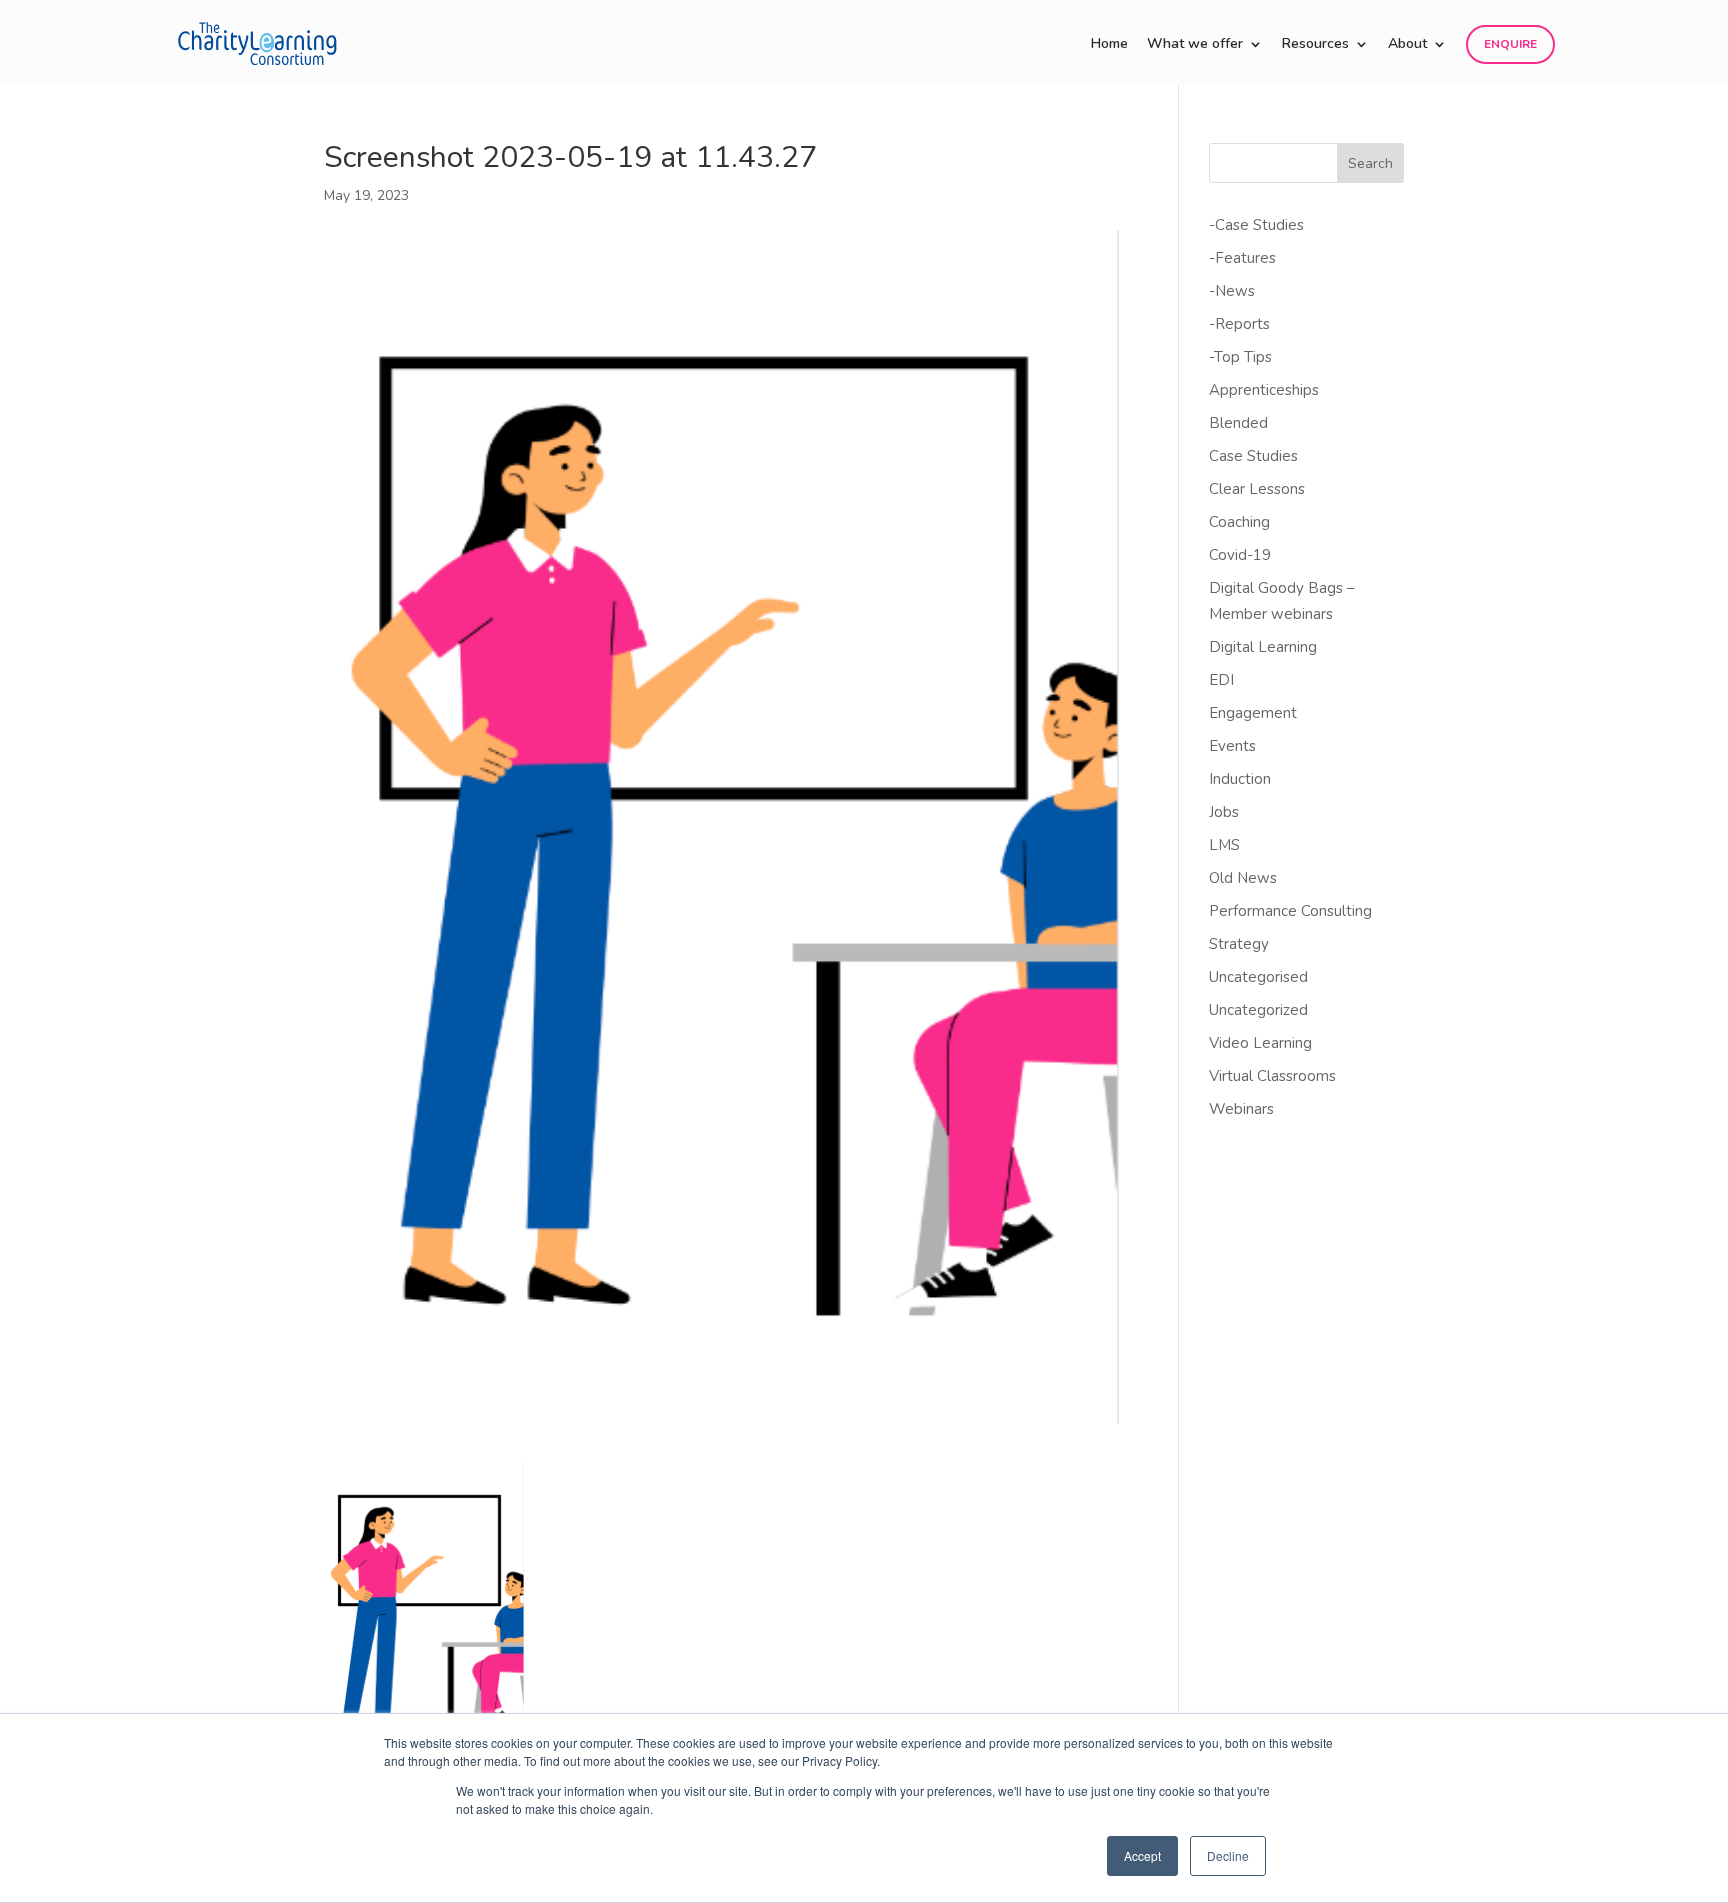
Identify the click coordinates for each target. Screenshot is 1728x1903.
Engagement (1253, 713)
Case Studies (1253, 456)
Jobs (1224, 812)
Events (1232, 746)
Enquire (1510, 44)
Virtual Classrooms (1272, 1076)
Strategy (1239, 944)
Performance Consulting (1290, 911)
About (1407, 45)
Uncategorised (1258, 977)
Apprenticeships (1264, 390)
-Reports (1239, 324)
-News (1232, 291)
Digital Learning (1263, 647)
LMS (1224, 845)
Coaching (1239, 522)
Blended (1238, 423)
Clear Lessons (1257, 489)
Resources (1315, 45)
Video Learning (1260, 1043)
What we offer (1195, 45)
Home (1109, 45)
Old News (1243, 878)
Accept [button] (1142, 1855)
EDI (1221, 680)
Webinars (1241, 1109)
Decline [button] (1228, 1855)
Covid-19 (1240, 555)
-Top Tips (1240, 357)
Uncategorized (1258, 1010)
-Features (1242, 258)
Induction (1240, 779)
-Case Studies (1256, 225)
